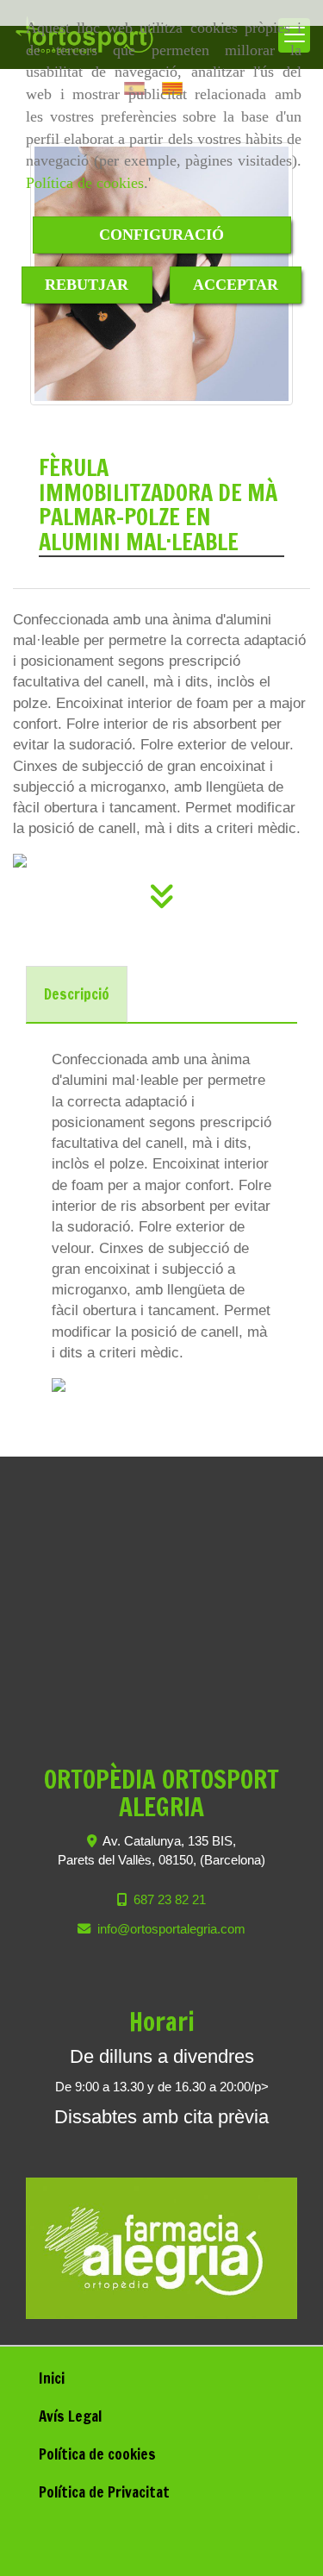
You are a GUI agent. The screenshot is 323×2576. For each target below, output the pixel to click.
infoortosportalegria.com (171, 1929)
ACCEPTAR (236, 285)
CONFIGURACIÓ (161, 235)
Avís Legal (70, 2416)
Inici (52, 2378)
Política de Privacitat (104, 2492)
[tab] (77, 994)
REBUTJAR (87, 285)
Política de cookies (85, 183)
